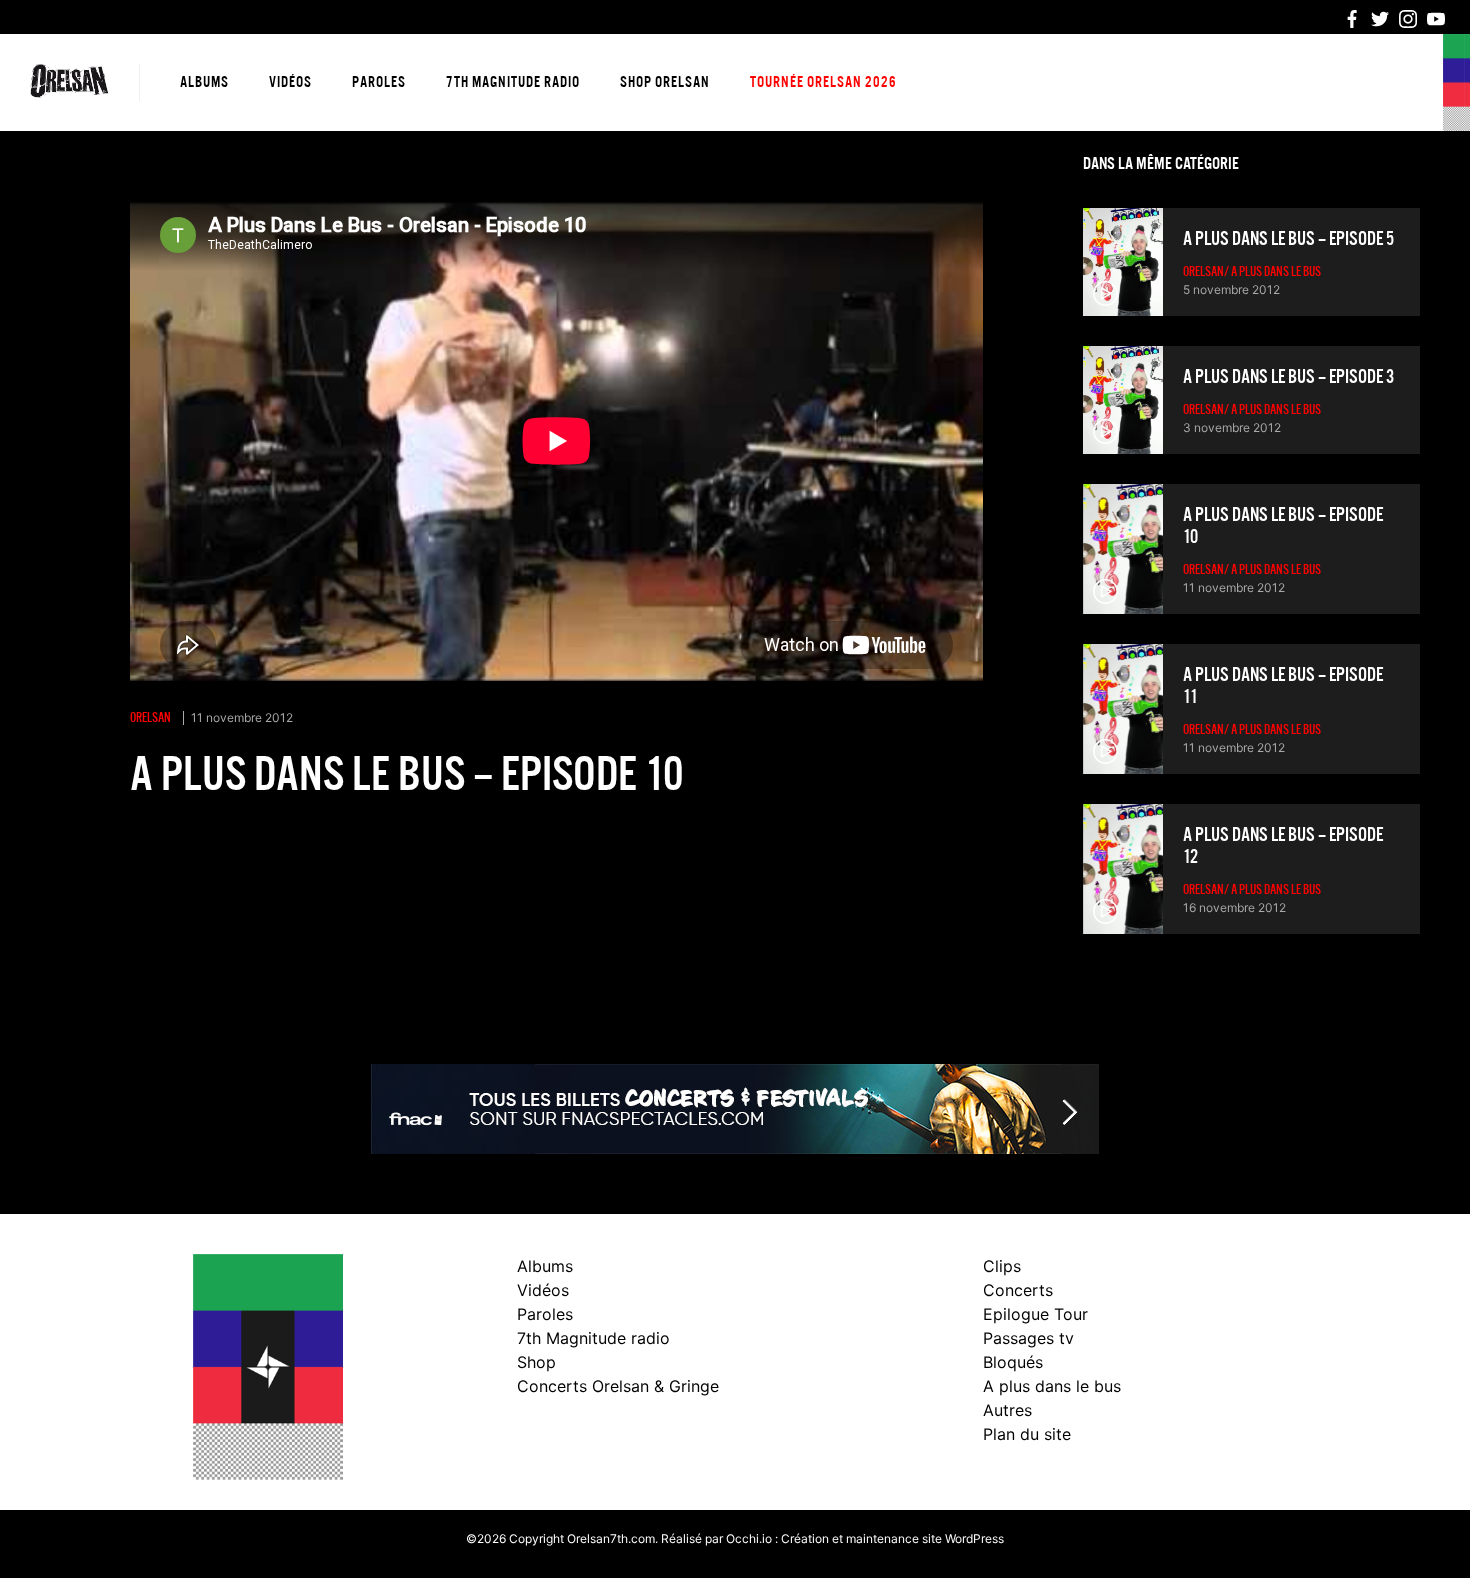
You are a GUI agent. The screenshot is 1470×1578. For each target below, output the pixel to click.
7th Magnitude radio (513, 82)
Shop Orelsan (665, 82)
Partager (163, 837)
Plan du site (1027, 1434)
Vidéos (290, 82)
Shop (536, 1362)
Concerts (1018, 1290)
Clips (1002, 1266)
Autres (1007, 1410)
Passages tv (1028, 1338)
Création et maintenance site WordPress (892, 1538)
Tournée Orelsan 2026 (823, 82)
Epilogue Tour (1035, 1314)
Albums (204, 82)
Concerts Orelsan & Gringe (618, 1386)
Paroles (379, 82)
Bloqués (1013, 1362)
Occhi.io (749, 1538)
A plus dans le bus (1052, 1386)
